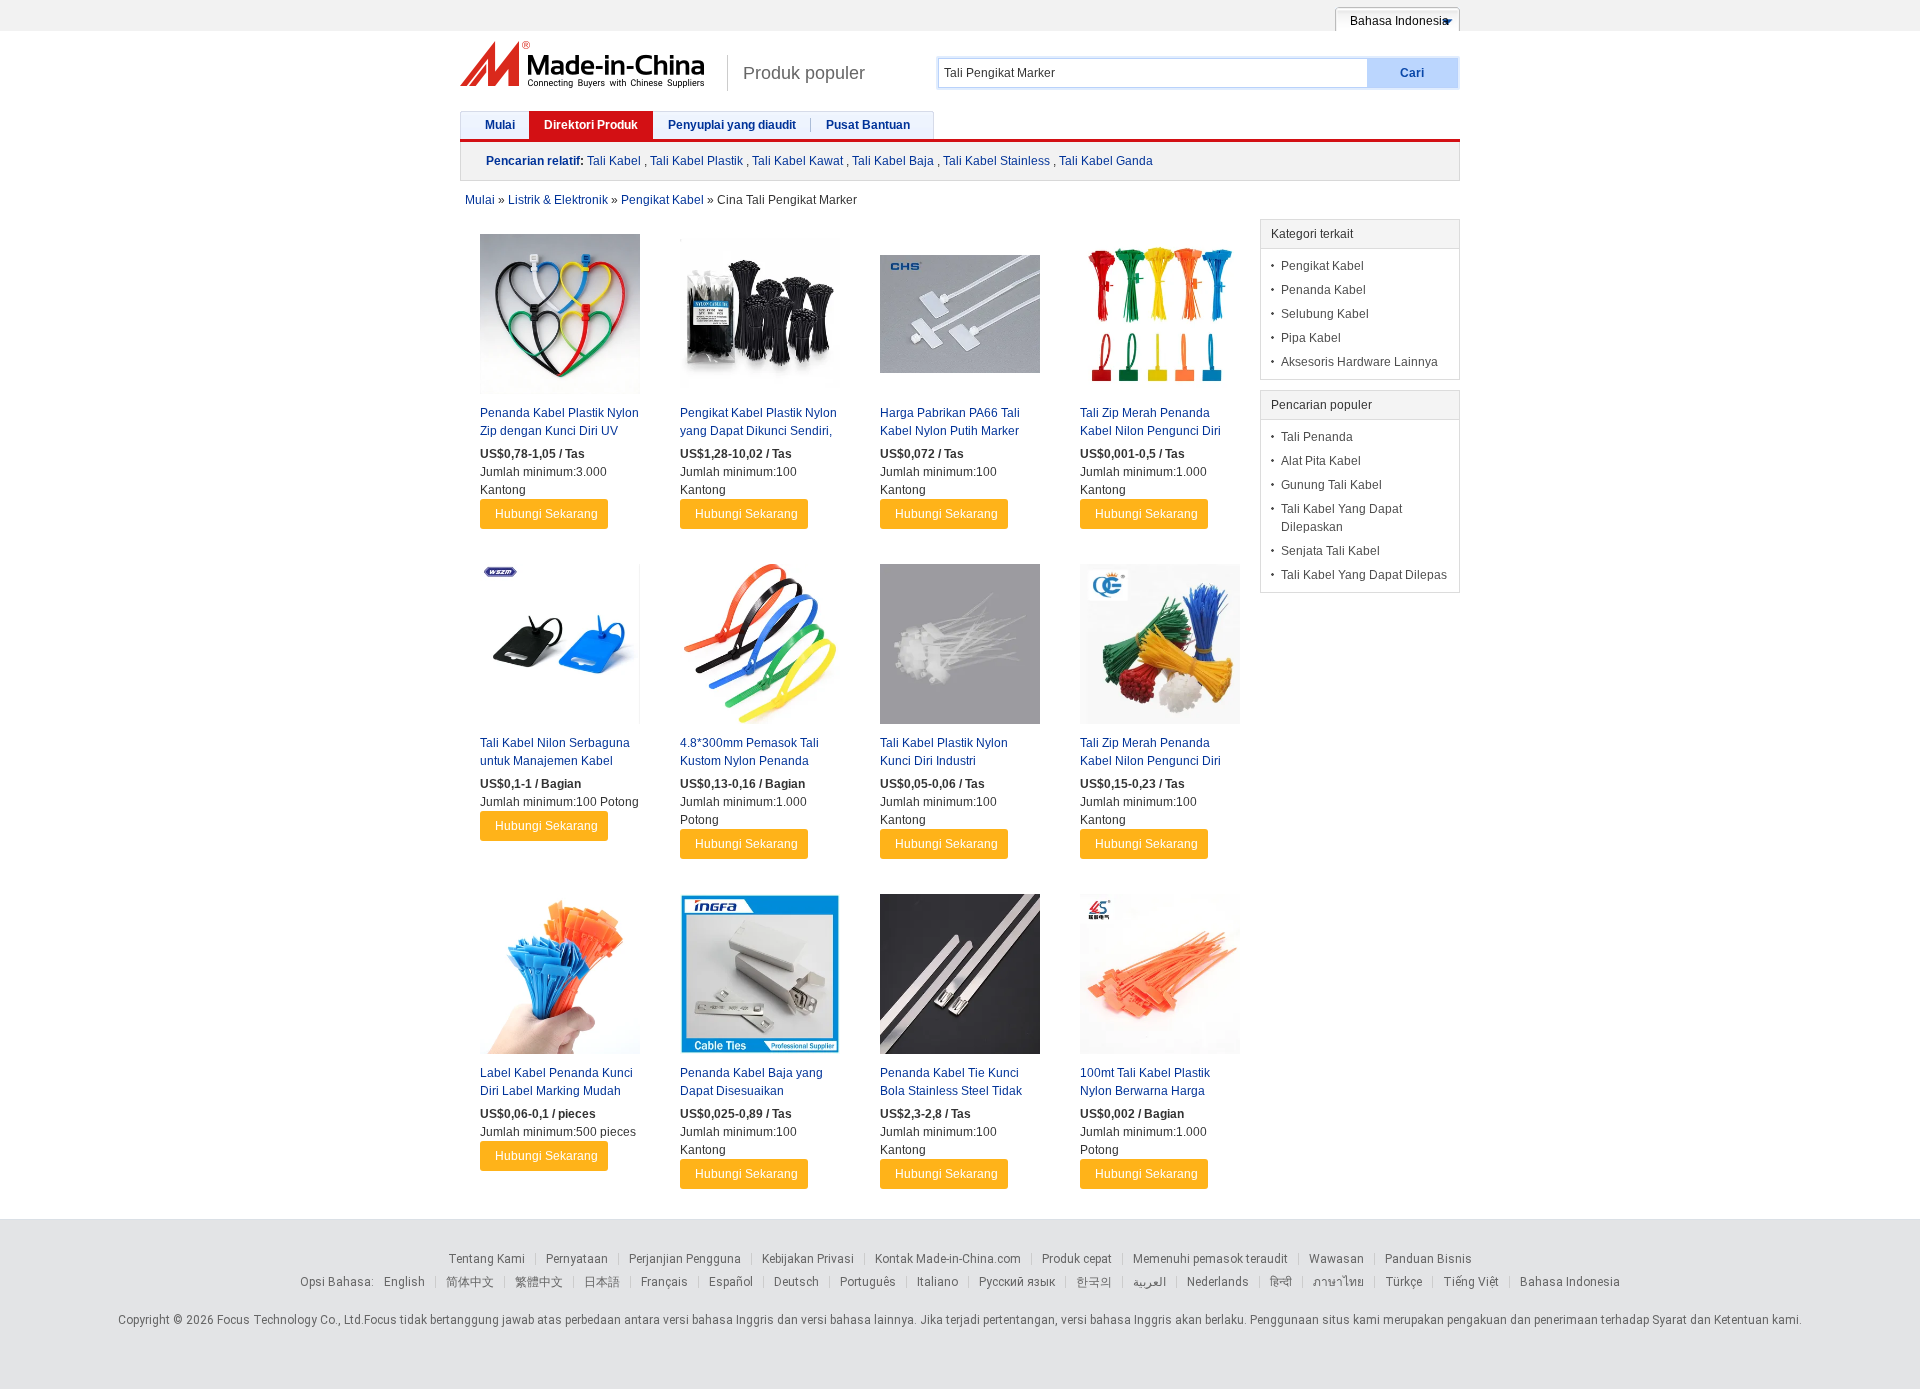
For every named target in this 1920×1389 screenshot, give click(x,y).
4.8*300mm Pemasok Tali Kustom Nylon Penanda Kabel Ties (749, 761)
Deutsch (796, 1282)
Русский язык (1017, 1282)
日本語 (602, 1282)
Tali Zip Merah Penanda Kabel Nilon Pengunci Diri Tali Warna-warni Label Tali (1154, 761)
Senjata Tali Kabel (1330, 551)
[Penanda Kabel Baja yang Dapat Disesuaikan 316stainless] (760, 979)
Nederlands (1218, 1282)
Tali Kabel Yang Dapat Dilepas (1364, 575)
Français (664, 1282)
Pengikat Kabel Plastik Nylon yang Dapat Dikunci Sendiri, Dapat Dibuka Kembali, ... (758, 431)
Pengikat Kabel (1322, 266)
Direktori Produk (591, 125)
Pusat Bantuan (868, 125)
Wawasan (1336, 1259)
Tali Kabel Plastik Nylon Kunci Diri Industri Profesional (944, 761)
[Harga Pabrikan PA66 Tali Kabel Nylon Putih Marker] (960, 319)
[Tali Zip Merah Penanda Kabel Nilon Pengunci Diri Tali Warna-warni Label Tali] (1160, 649)
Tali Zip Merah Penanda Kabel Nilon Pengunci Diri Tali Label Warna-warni (1150, 431)
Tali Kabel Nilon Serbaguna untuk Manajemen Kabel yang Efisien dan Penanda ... (558, 761)
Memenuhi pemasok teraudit (1210, 1259)
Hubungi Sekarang (546, 514)
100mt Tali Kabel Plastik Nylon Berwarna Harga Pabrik (1145, 1091)
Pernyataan (577, 1259)
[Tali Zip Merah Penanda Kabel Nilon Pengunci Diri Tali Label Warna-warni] (1160, 319)
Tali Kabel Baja (893, 161)
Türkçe (1403, 1282)
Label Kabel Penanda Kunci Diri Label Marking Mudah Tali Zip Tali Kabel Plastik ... (556, 1091)
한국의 (1094, 1282)
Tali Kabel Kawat (797, 161)
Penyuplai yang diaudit (732, 125)
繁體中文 (539, 1282)
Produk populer (804, 73)
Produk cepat (1077, 1259)
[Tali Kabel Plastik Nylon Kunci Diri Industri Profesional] (960, 649)
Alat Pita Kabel (1321, 461)
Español (731, 1282)
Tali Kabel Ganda (1106, 161)
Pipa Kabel (1311, 338)
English (404, 1282)
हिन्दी (1281, 1282)
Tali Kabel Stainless (996, 161)
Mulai (500, 125)
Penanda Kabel (1323, 290)
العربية (1149, 1282)
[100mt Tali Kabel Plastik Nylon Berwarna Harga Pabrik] (1160, 979)
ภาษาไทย (1338, 1282)
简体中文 (470, 1282)
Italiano (937, 1282)
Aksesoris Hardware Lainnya (1359, 362)
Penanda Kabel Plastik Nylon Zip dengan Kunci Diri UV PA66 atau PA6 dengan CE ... (559, 431)
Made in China (588, 64)
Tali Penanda (1317, 437)
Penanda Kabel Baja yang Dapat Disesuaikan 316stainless (751, 1091)
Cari (1412, 73)
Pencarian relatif (533, 161)
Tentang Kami (486, 1259)
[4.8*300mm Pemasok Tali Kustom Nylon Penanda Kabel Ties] (760, 649)
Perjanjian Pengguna (685, 1259)
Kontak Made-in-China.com (948, 1259)
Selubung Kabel (1325, 314)
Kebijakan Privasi (808, 1259)
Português (868, 1282)
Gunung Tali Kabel (1331, 485)
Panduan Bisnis (1428, 1259)
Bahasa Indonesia (1570, 1282)
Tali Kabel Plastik (696, 161)
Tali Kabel (614, 161)
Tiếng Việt (1471, 1282)
